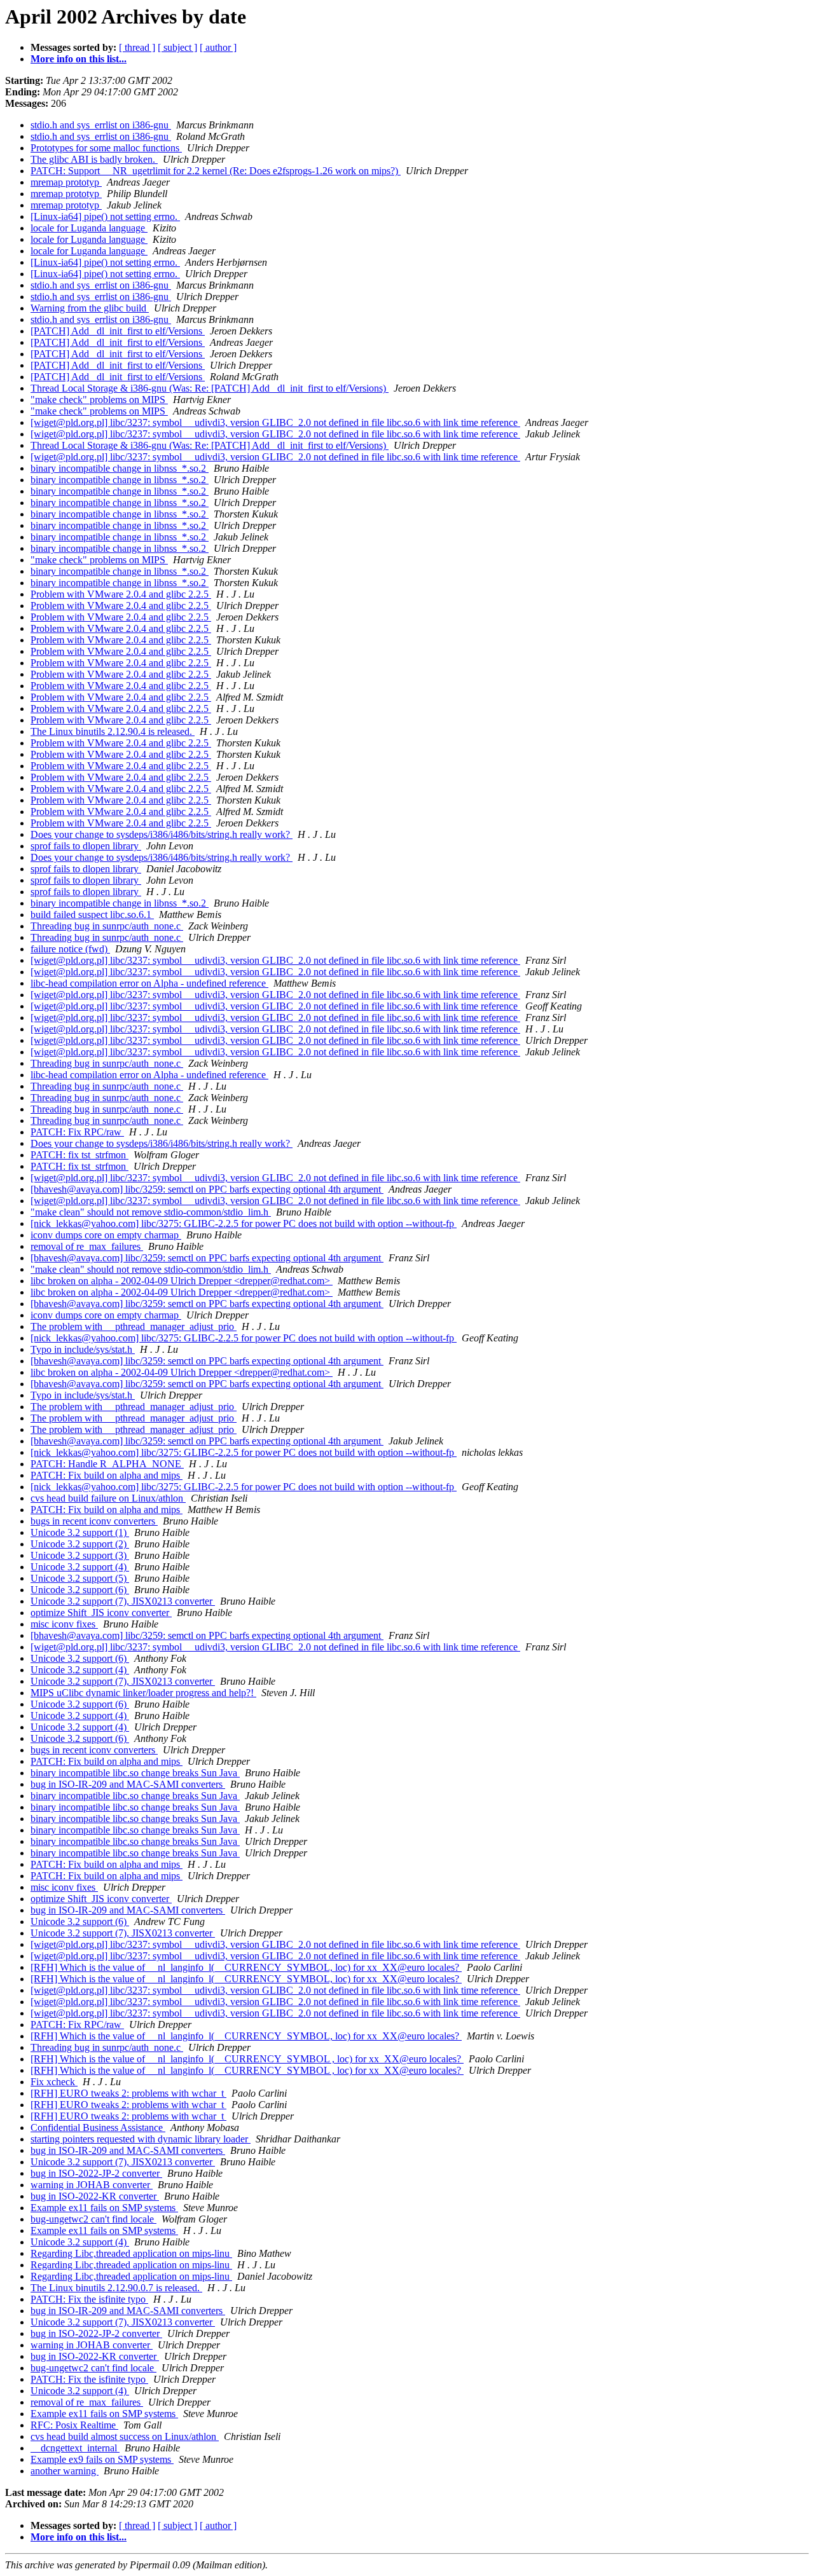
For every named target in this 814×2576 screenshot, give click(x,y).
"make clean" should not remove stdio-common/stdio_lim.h (151, 1212)
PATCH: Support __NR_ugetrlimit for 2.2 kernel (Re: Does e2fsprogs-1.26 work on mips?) (216, 171)
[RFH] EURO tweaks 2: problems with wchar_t (128, 2093)
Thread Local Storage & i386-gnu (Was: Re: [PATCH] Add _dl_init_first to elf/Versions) (210, 388)
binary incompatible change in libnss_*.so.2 (120, 468)
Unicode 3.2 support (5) (80, 1578)
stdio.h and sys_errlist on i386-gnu (101, 125)
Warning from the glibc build (90, 308)
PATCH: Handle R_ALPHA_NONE (107, 1464)
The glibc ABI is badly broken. (94, 159)
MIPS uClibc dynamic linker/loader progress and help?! (143, 1693)
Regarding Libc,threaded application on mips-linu (131, 2253)
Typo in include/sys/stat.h (83, 1349)
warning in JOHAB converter (92, 2185)
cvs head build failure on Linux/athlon (108, 1498)
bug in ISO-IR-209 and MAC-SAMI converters (128, 1784)
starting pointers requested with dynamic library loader (141, 2139)
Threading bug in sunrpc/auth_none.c (107, 926)
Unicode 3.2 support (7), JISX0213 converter (123, 1601)
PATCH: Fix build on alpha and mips (107, 1475)
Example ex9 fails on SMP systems (102, 2459)
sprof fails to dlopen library (86, 846)
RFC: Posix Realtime (74, 2425)
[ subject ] (177, 47)
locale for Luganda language (89, 228)
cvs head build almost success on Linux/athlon (125, 2436)
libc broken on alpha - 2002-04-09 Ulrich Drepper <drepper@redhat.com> (182, 1281)
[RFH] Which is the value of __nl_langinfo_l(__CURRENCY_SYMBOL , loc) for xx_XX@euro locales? (247, 2059)
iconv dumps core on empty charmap (106, 1235)
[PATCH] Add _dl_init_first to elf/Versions (118, 331)
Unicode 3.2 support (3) (80, 1555)
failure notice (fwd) (70, 949)
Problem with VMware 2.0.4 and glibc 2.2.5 (121, 594)
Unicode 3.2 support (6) (80, 1590)
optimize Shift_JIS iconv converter (101, 1613)
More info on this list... (79, 59)
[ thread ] (137, 47)
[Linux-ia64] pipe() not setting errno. (105, 216)
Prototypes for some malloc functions (106, 148)
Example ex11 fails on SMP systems (104, 2208)
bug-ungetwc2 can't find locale (93, 2219)
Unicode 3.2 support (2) (80, 1544)
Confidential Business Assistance (98, 2127)
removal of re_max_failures (87, 1246)
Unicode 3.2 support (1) (80, 1532)
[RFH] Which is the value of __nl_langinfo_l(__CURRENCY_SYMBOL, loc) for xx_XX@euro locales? (246, 1967)
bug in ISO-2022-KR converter (95, 2196)
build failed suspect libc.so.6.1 (92, 915)
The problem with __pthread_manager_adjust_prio (134, 1326)
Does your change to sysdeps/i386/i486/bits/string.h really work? (162, 834)
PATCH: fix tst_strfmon (79, 1155)
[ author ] (218, 47)
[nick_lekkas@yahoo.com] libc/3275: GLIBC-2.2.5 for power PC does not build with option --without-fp (244, 1223)
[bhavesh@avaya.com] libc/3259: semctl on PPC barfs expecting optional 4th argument (207, 1189)
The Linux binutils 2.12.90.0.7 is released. (116, 2288)
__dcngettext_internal (75, 2448)
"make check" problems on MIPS (99, 400)
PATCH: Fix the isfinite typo (89, 2299)
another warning (65, 2471)
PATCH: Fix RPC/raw (77, 1132)
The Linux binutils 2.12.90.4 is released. (113, 731)
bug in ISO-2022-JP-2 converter (96, 2173)
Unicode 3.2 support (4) (80, 1567)
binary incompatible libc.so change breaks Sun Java (135, 1773)
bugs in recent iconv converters (94, 1521)
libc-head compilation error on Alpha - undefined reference (149, 983)
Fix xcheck (54, 2082)
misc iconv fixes (64, 1624)
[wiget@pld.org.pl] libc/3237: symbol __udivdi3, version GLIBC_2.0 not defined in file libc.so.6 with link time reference (275, 422)
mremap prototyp (66, 182)
